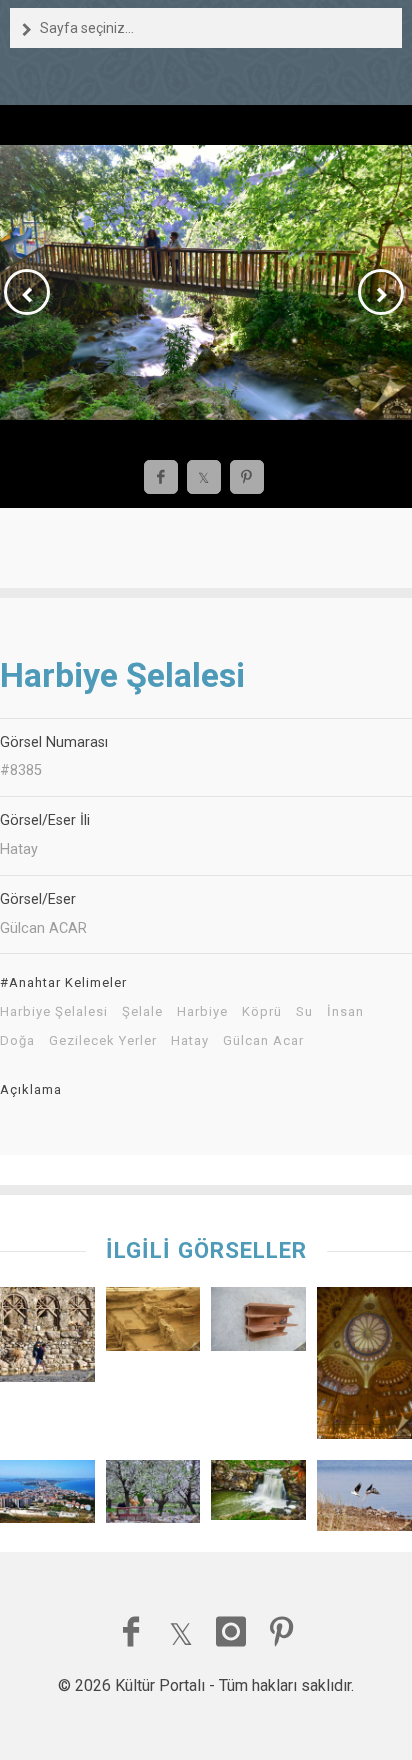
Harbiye (202, 1012)
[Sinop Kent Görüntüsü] (47, 1496)
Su (304, 1012)
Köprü (262, 1012)
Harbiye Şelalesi (54, 1012)
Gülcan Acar (263, 1041)
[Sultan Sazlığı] (364, 1500)
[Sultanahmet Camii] (364, 1367)
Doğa (17, 1041)
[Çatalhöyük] (153, 1323)
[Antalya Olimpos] (47, 1339)
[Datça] (153, 1496)
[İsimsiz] (258, 1323)
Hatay (190, 1041)
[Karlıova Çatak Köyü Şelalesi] (258, 1495)
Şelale (142, 1012)
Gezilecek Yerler (103, 1041)
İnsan (345, 1012)
